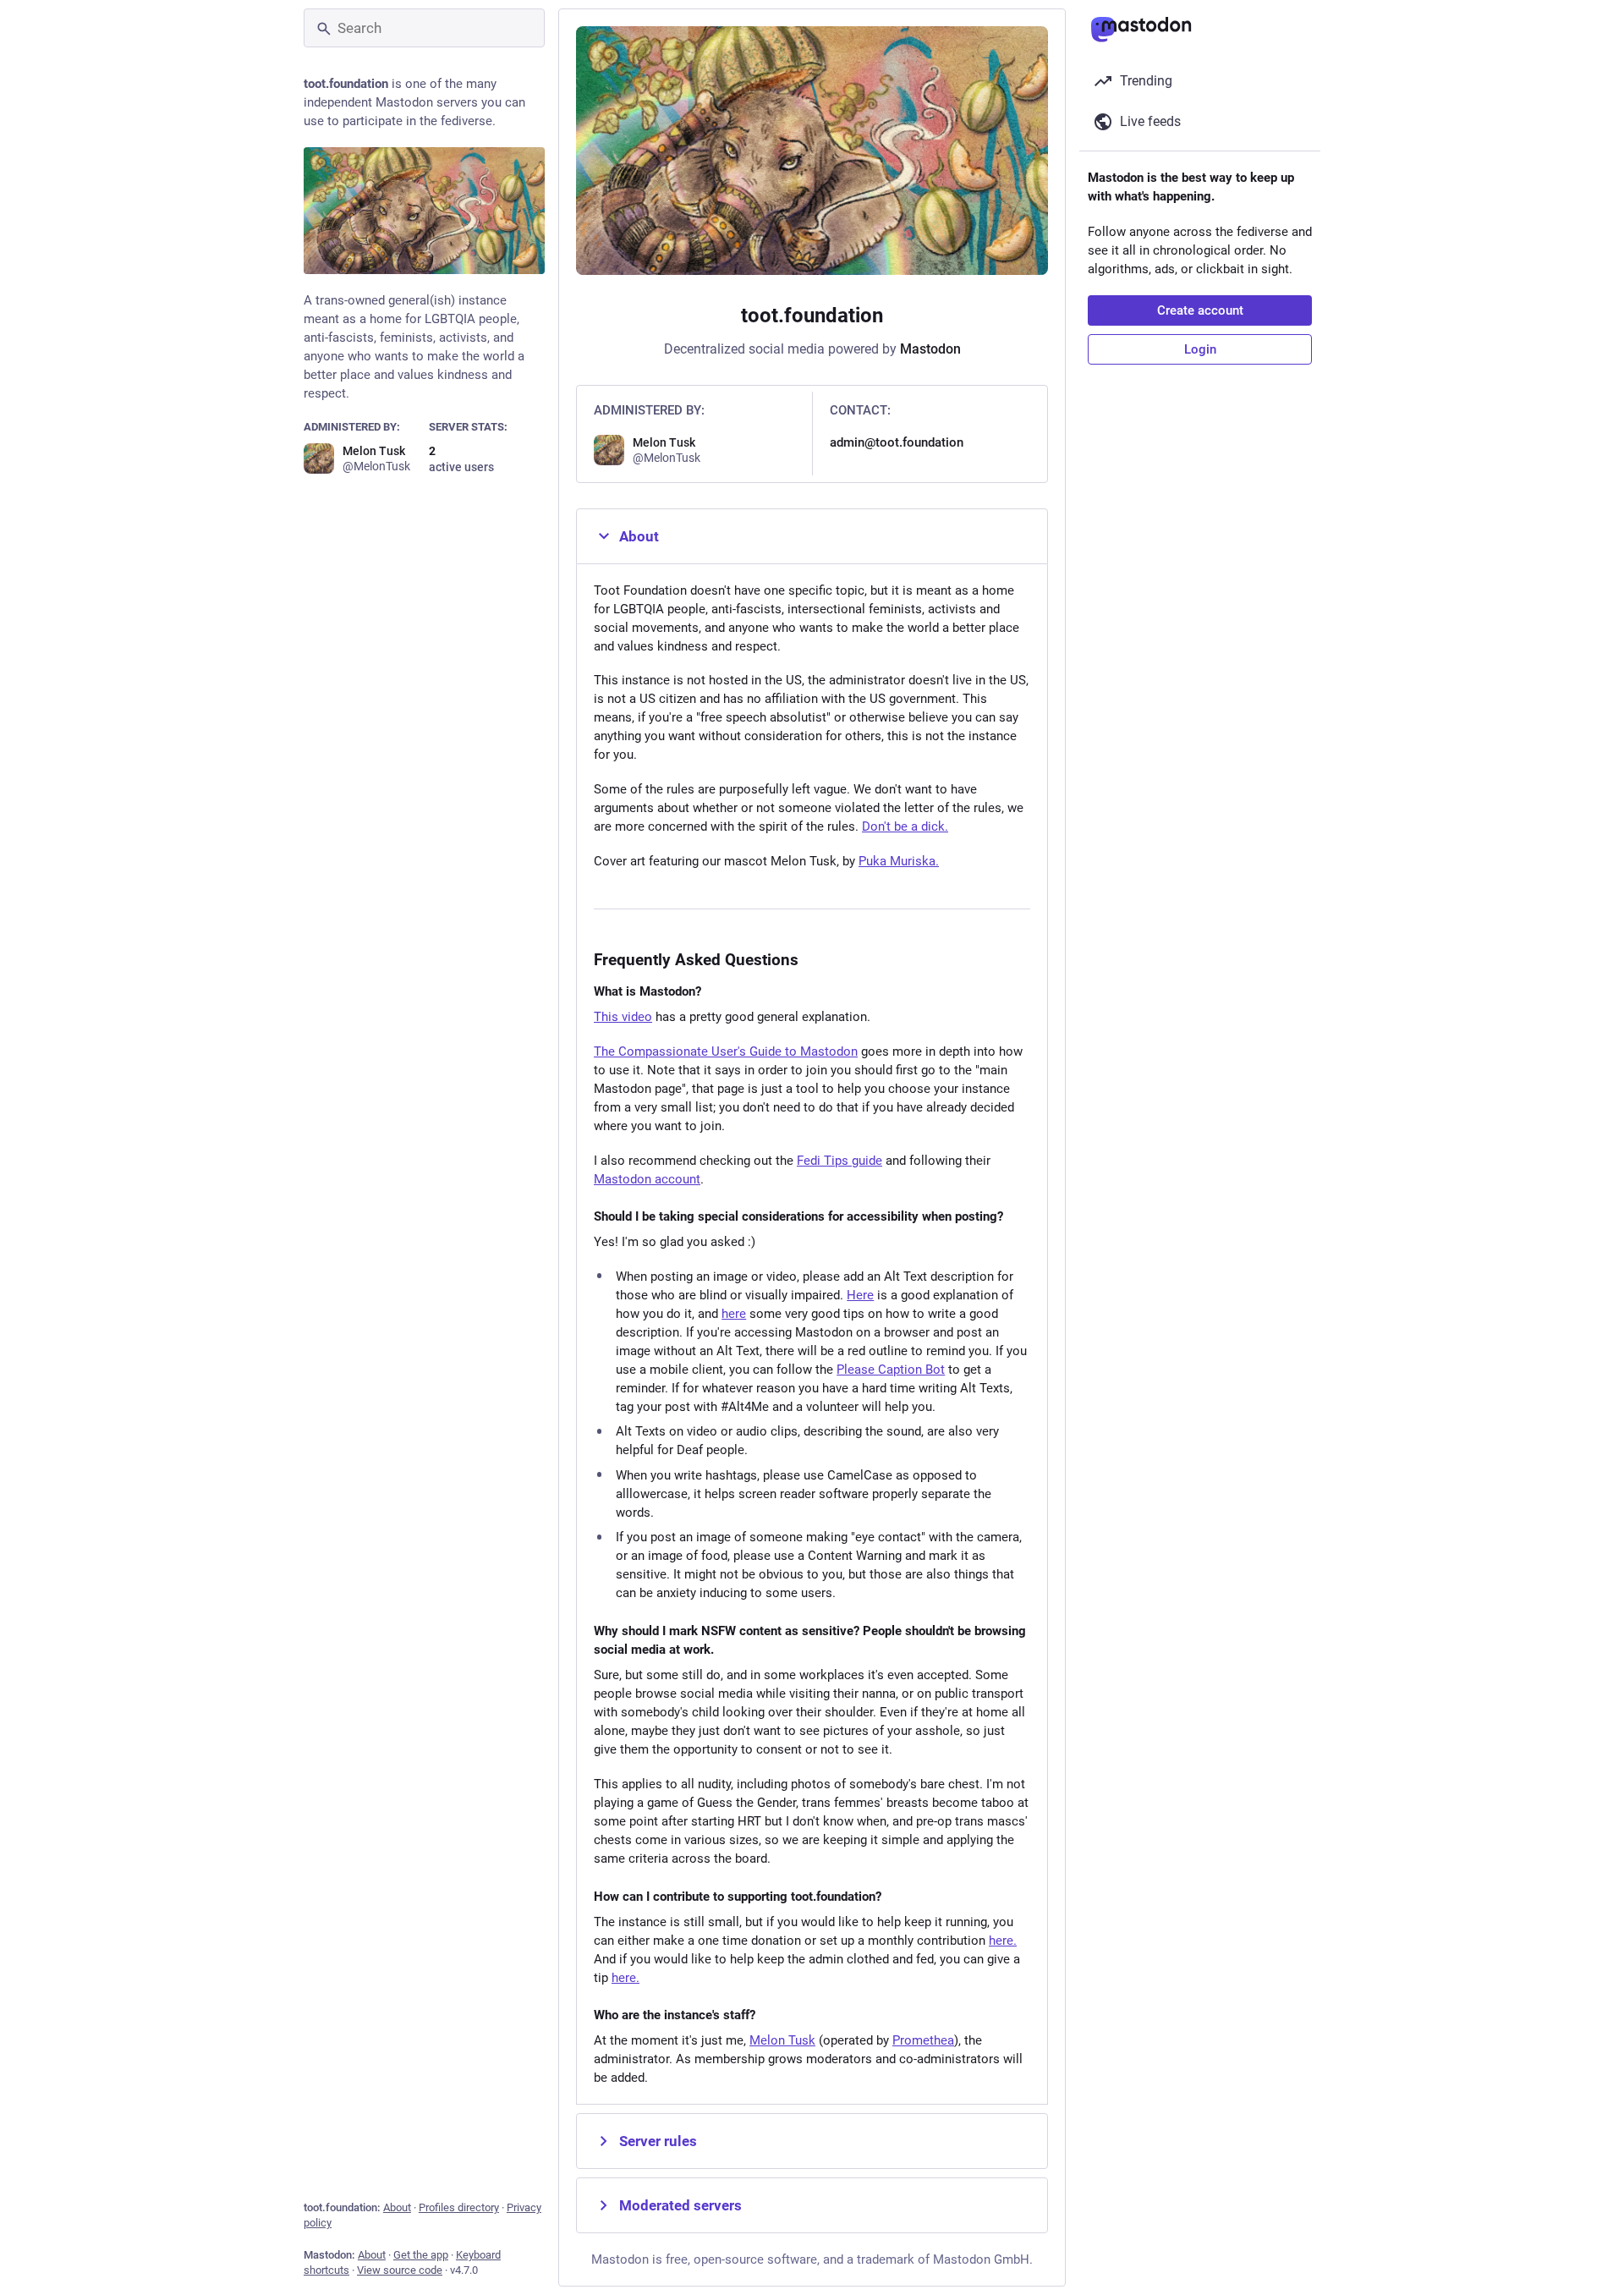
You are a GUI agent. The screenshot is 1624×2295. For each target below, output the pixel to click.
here (734, 1314)
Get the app (421, 2255)
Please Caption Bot (891, 1370)
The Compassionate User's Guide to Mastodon (726, 1051)
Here (860, 1295)
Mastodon (930, 349)
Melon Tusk (782, 2040)
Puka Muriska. (899, 861)
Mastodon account (647, 1179)
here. (1003, 1941)
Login (1200, 349)
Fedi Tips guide (839, 1161)
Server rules (658, 2141)
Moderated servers (680, 2205)
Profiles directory (459, 2207)
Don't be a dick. (905, 826)
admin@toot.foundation (897, 442)
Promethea (923, 2040)
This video (623, 1017)
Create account (1200, 310)
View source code (400, 2270)
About (397, 2207)
